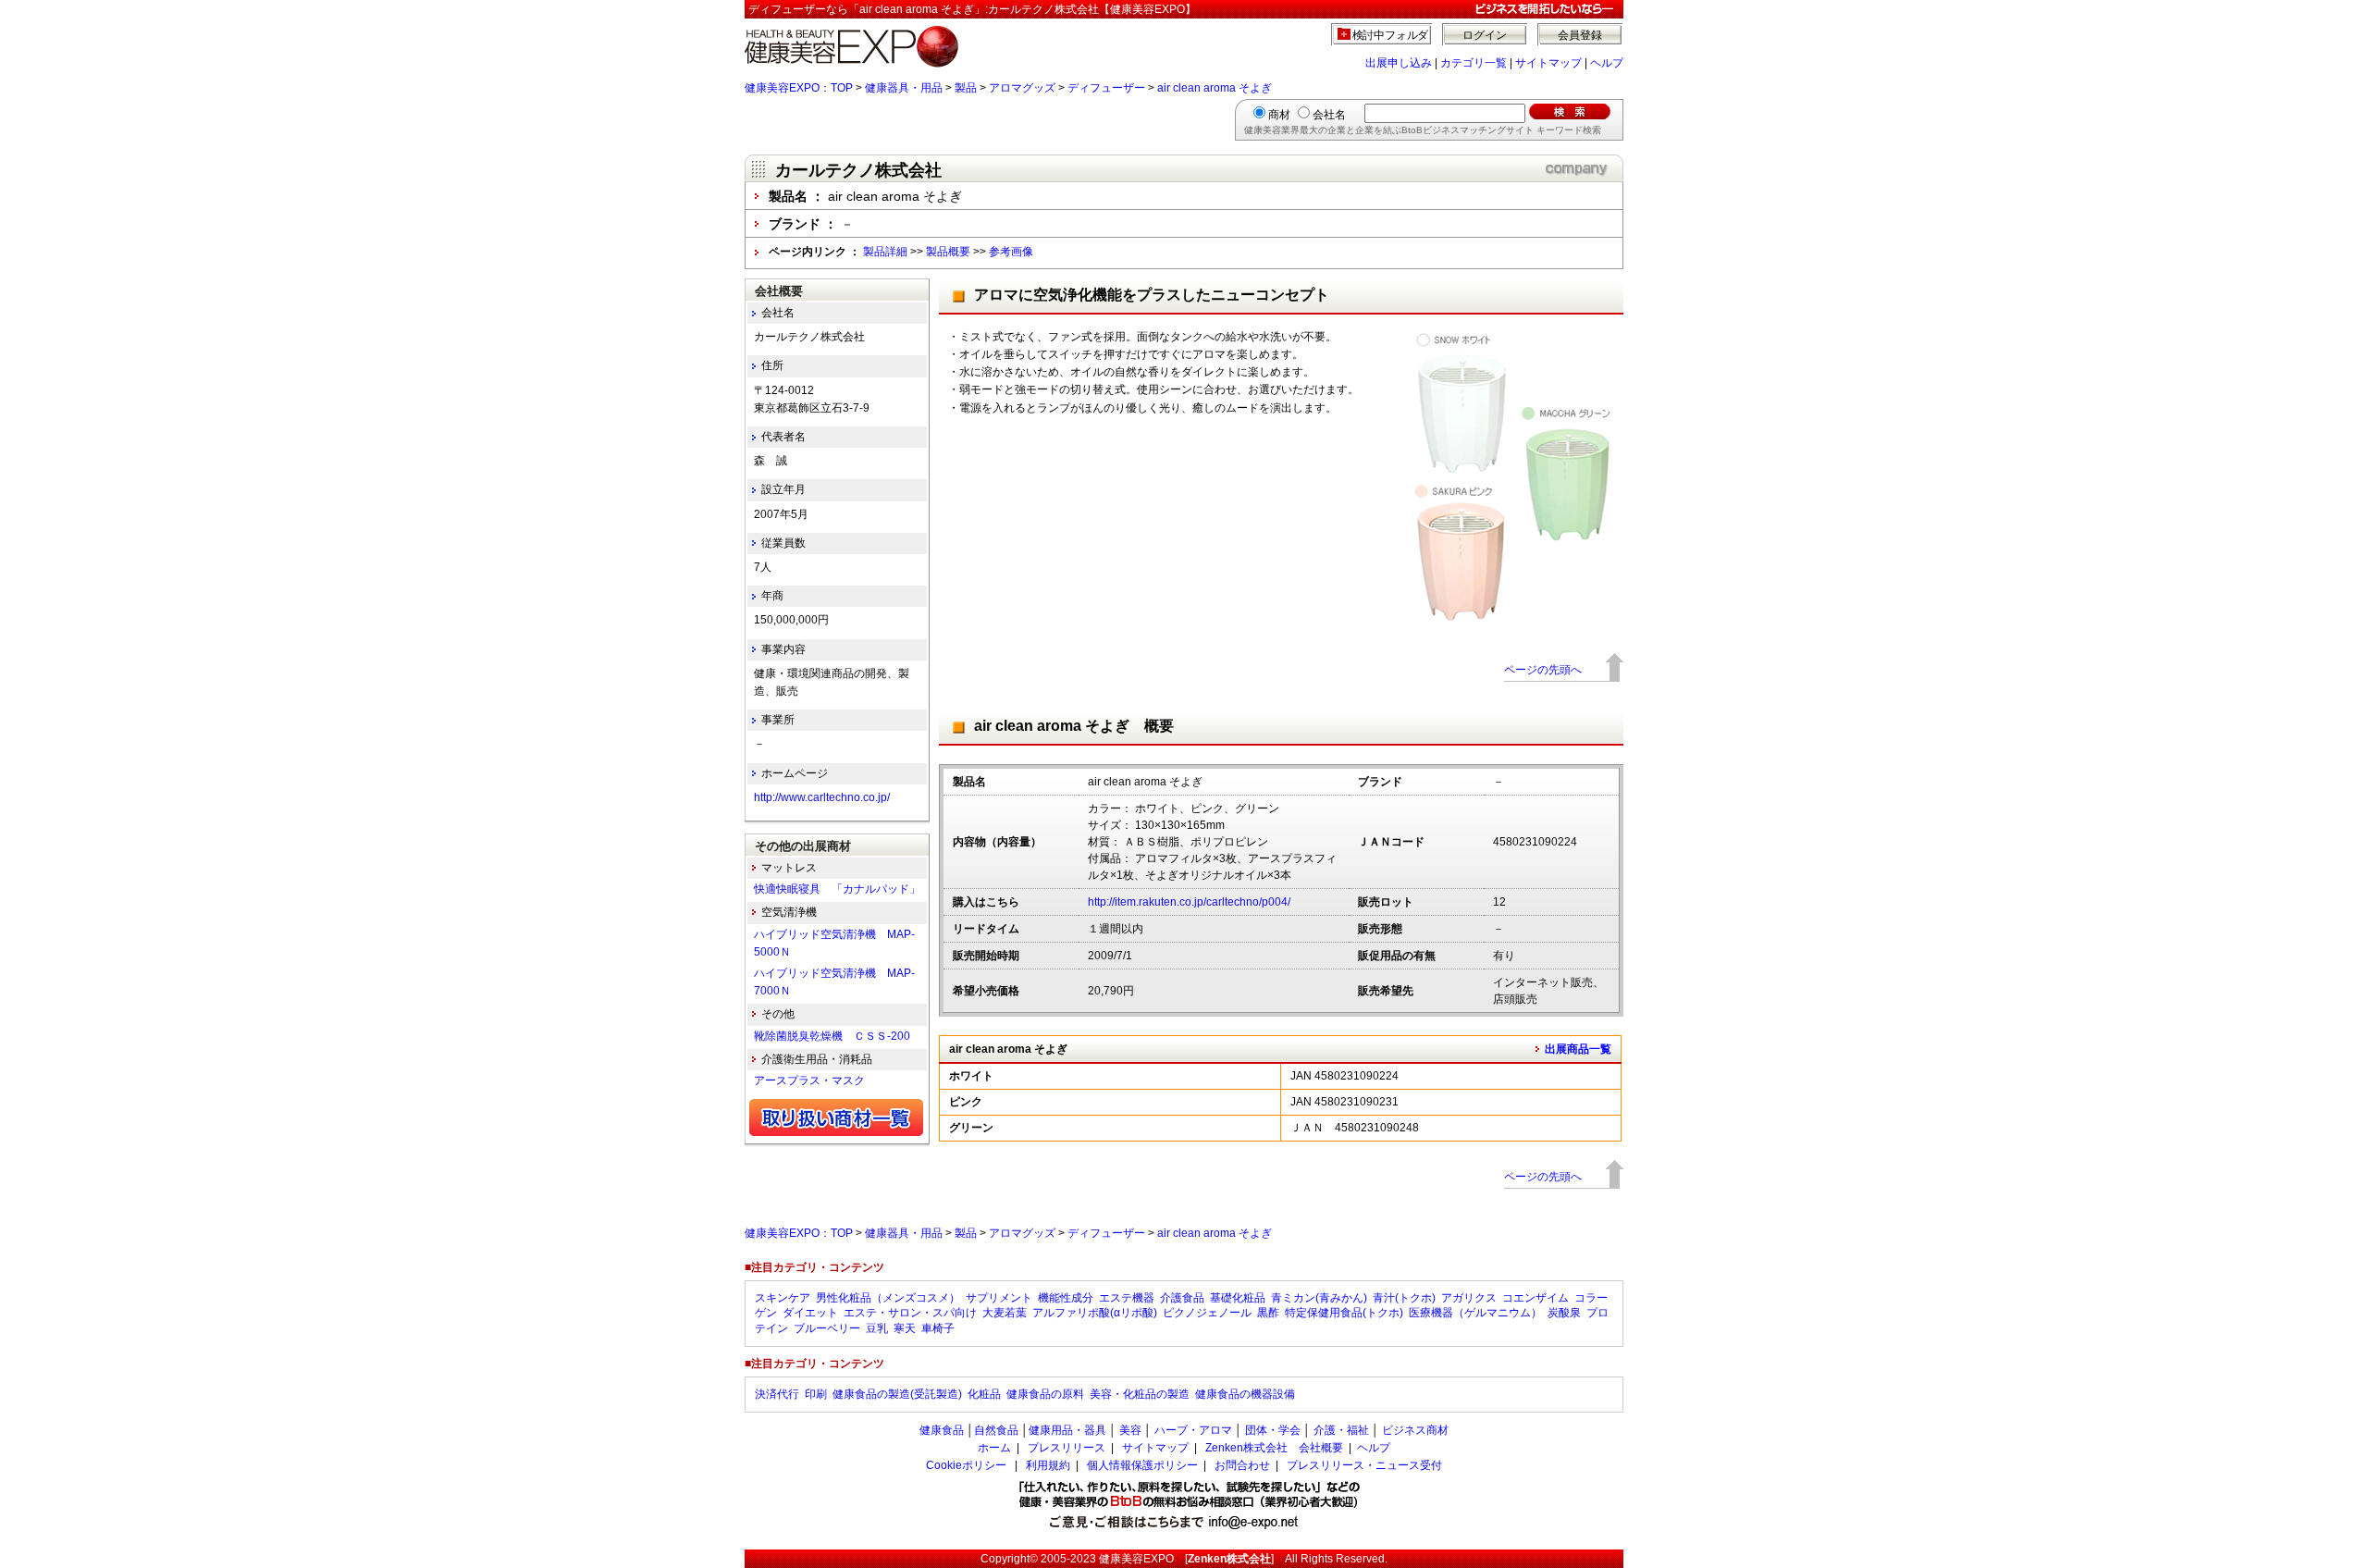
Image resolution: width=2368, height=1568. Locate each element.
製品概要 (948, 252)
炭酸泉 (1564, 1313)
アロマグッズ (1022, 88)
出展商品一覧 (1578, 1049)
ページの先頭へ (1543, 670)
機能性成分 (1066, 1298)
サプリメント (999, 1298)
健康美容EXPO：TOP (799, 88)
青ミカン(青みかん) (1319, 1298)
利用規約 (1048, 1465)
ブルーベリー (827, 1328)
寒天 (905, 1328)
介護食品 (1182, 1298)
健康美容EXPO (1136, 1559)
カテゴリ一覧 (1474, 63)
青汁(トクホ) (1404, 1298)
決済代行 (777, 1394)
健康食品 (942, 1430)
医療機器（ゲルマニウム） (1475, 1313)
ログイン (1485, 35)
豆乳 (877, 1328)
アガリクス (1469, 1298)
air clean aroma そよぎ (1215, 88)
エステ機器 (1127, 1298)
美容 (1130, 1430)
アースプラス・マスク (809, 1080)
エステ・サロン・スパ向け (910, 1313)
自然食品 (996, 1430)
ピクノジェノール (1207, 1313)
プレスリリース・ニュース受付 (1364, 1465)
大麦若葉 (1005, 1313)
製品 (966, 88)
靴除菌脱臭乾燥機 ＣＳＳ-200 (832, 1036)
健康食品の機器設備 (1245, 1394)
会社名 (1329, 115)
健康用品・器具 (1067, 1430)
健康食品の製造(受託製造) (897, 1394)
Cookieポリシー (966, 1465)
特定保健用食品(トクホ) (1344, 1313)
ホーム (994, 1448)
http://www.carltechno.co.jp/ (822, 797)
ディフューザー (1106, 88)
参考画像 (1011, 252)
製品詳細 (885, 252)
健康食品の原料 (1045, 1394)
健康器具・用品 (904, 88)
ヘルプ (1607, 63)
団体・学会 (1273, 1430)
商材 (1279, 115)
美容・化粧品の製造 (1140, 1394)
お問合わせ (1242, 1465)
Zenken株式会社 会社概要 (1274, 1448)
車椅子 (938, 1328)
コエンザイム (1535, 1298)
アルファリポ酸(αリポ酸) (1095, 1313)
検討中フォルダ (1391, 35)
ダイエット (810, 1313)
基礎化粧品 (1238, 1298)
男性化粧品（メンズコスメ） (888, 1298)
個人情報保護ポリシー (1142, 1465)
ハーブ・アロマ (1193, 1430)
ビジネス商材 (1415, 1430)
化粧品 (984, 1394)
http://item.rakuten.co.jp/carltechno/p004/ (1189, 902)
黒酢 (1268, 1313)
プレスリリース (1067, 1448)
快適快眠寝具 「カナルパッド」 (837, 889)
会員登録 (1580, 35)
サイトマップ (1548, 63)
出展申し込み (1399, 63)
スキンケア (783, 1298)
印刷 (816, 1394)
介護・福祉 (1341, 1430)
